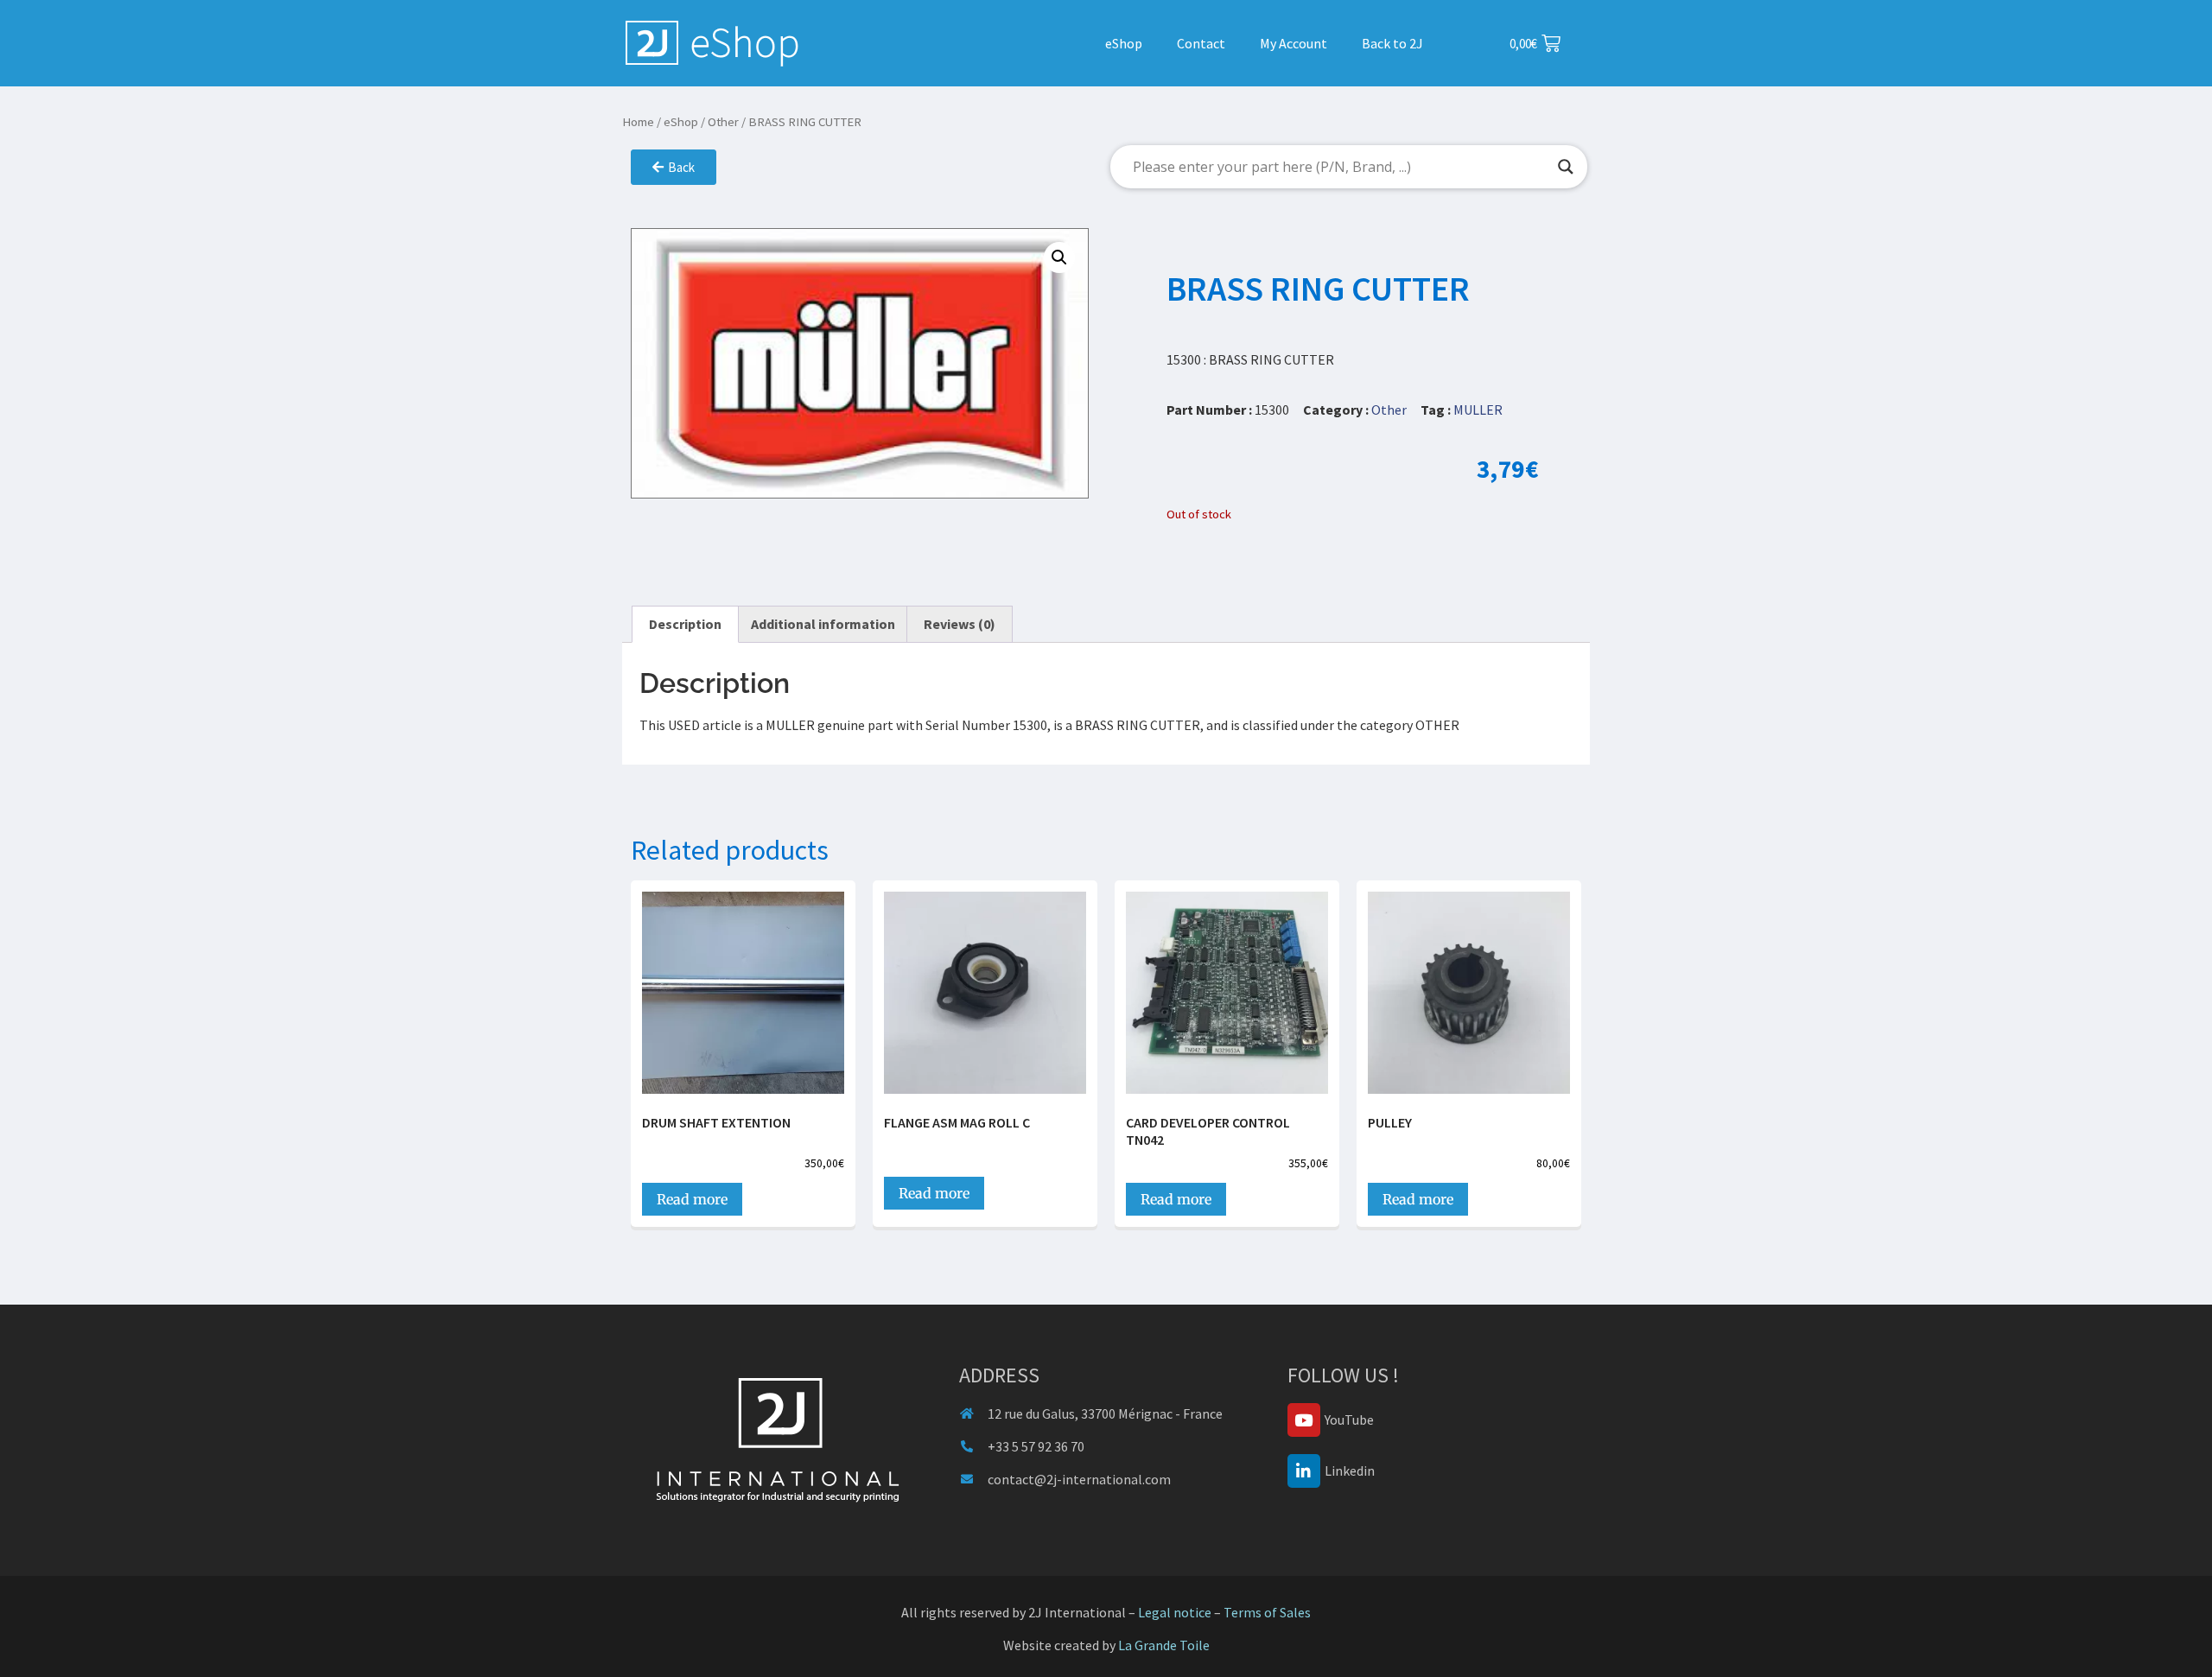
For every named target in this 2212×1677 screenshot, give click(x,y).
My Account (1294, 43)
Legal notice (1175, 1612)
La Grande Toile (1164, 1645)
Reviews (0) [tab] (960, 624)
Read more (692, 1199)
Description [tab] (685, 624)
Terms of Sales (1267, 1612)
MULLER (1478, 410)
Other (723, 122)
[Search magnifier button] (1566, 167)
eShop (1124, 43)
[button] (1059, 257)
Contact (1201, 43)
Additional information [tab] (823, 624)
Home (638, 122)
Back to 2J (1392, 43)
